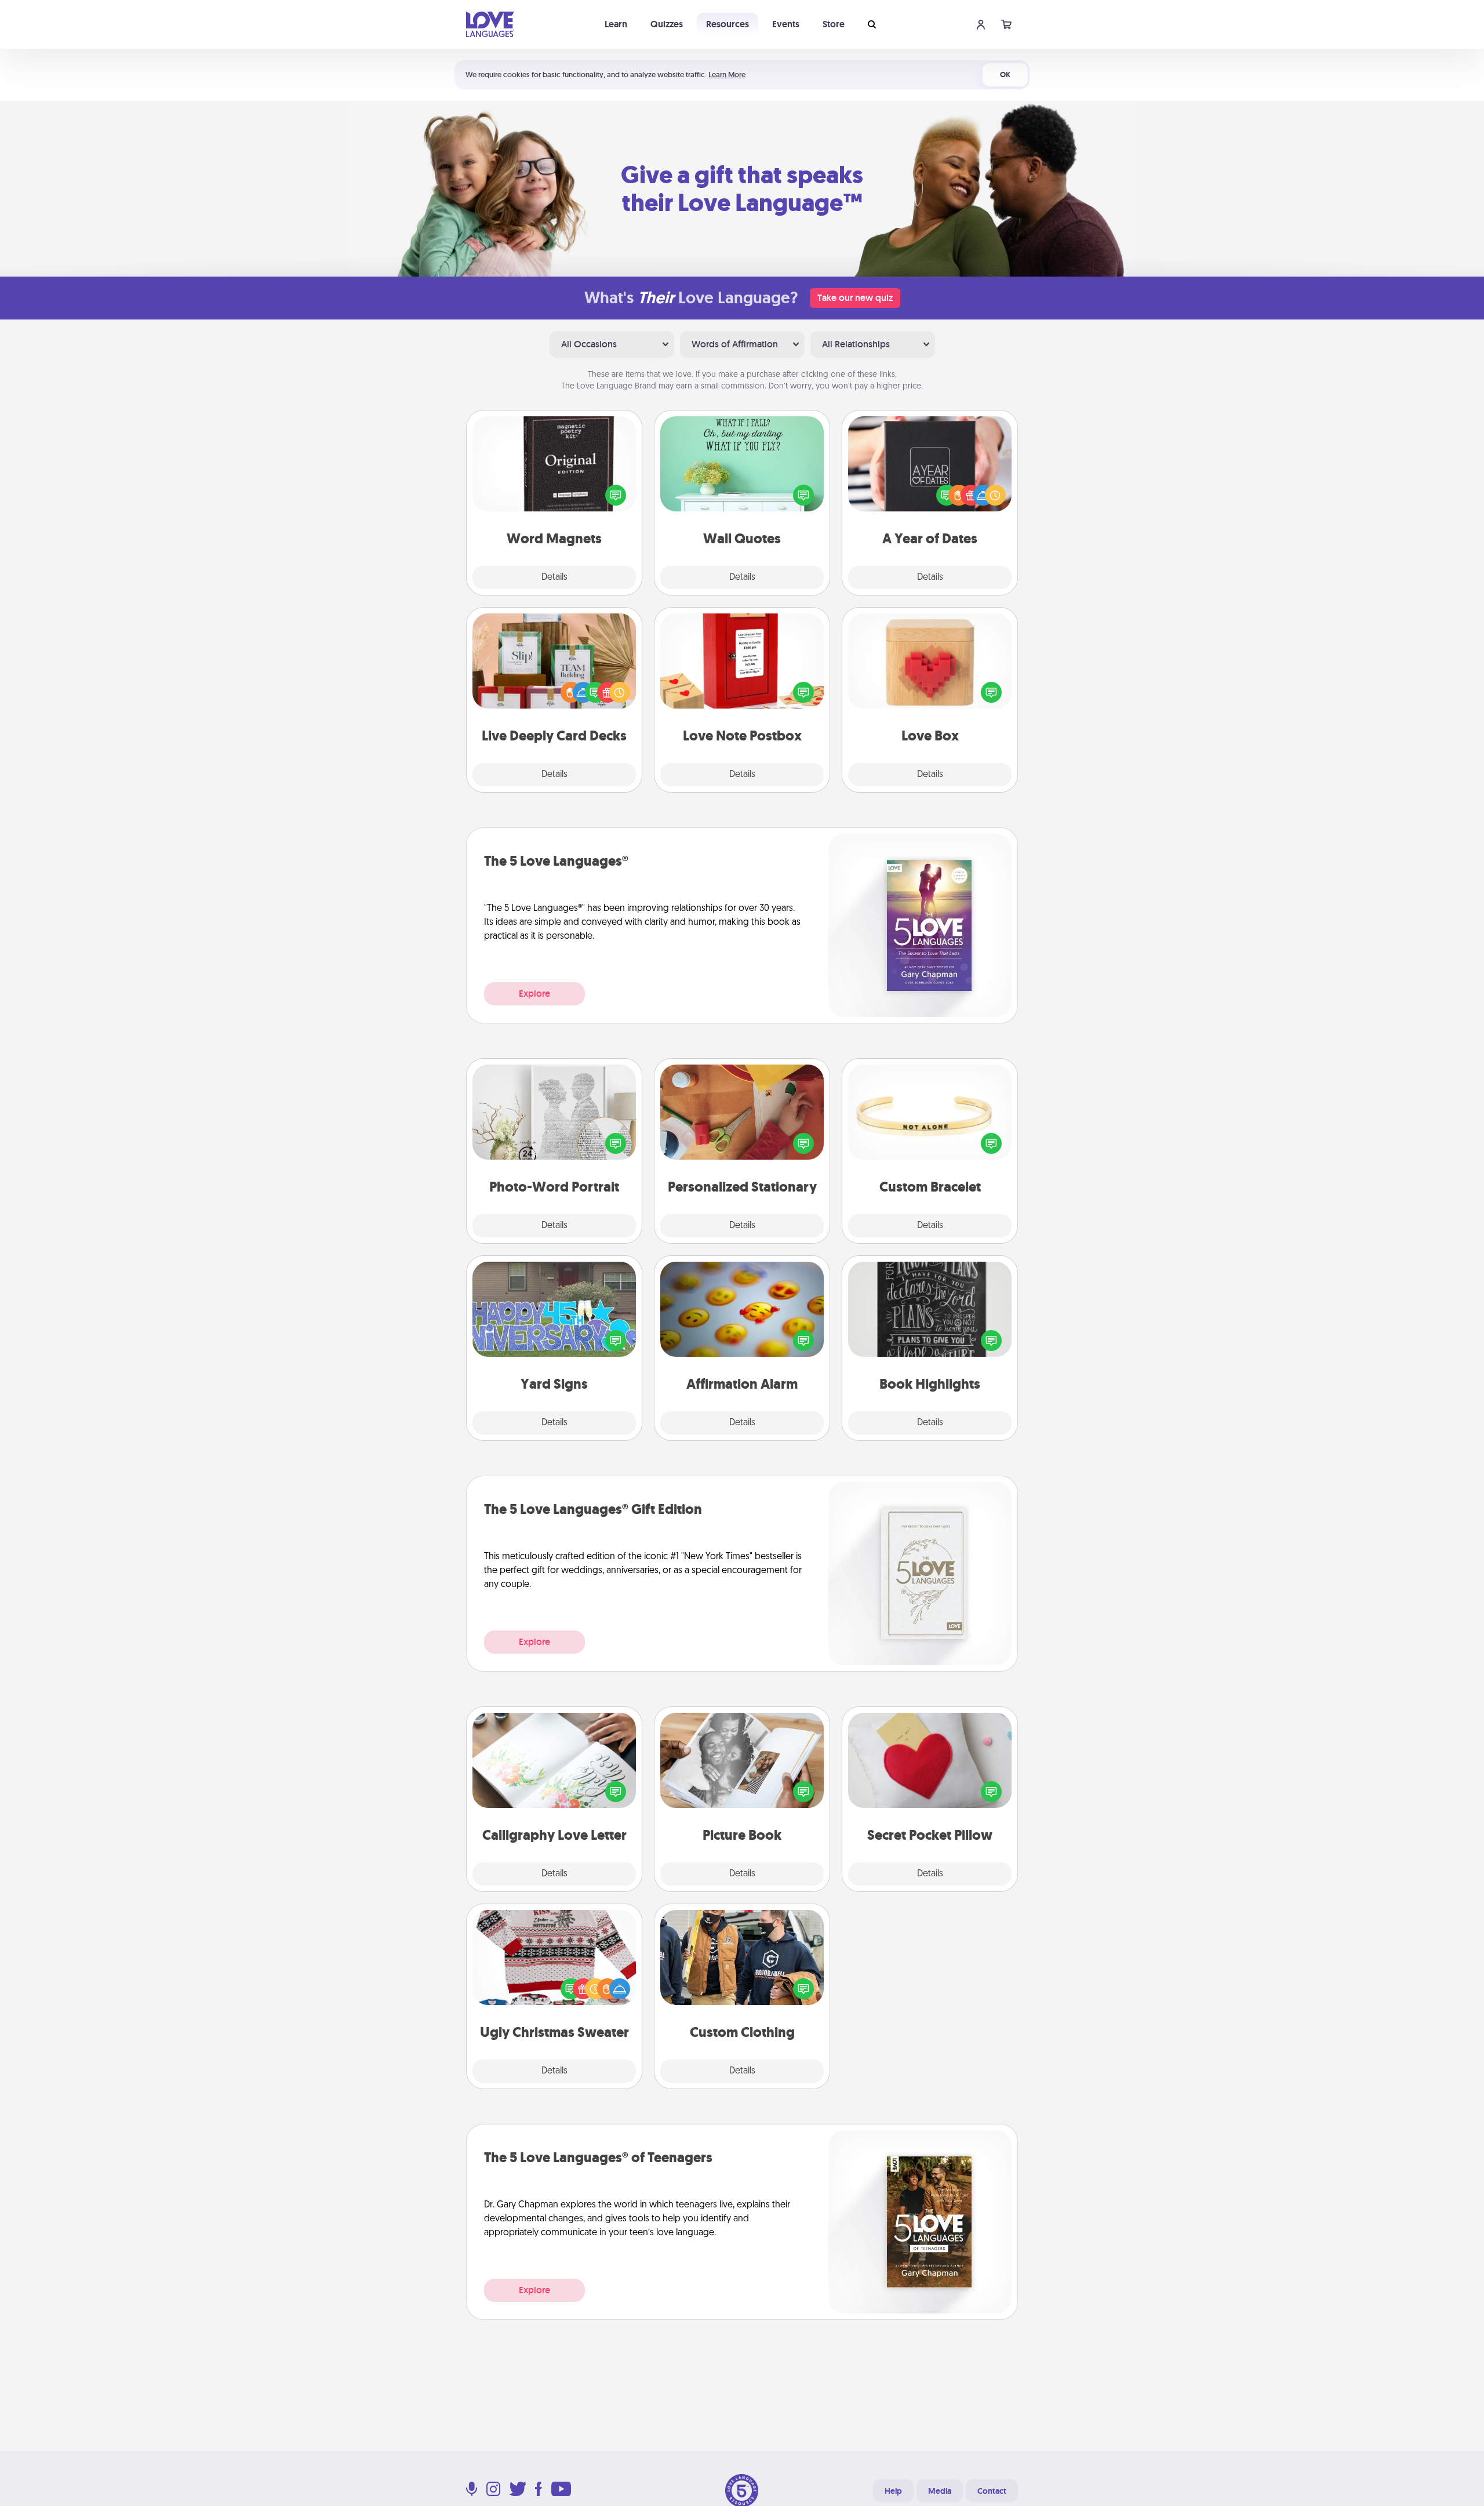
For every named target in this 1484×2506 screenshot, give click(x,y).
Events (786, 24)
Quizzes (667, 24)
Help (893, 2491)
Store (834, 24)
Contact (992, 2491)
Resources (728, 24)
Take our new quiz (855, 298)
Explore (534, 994)
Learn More (727, 75)
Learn (616, 24)
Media (940, 2491)
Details (554, 578)
